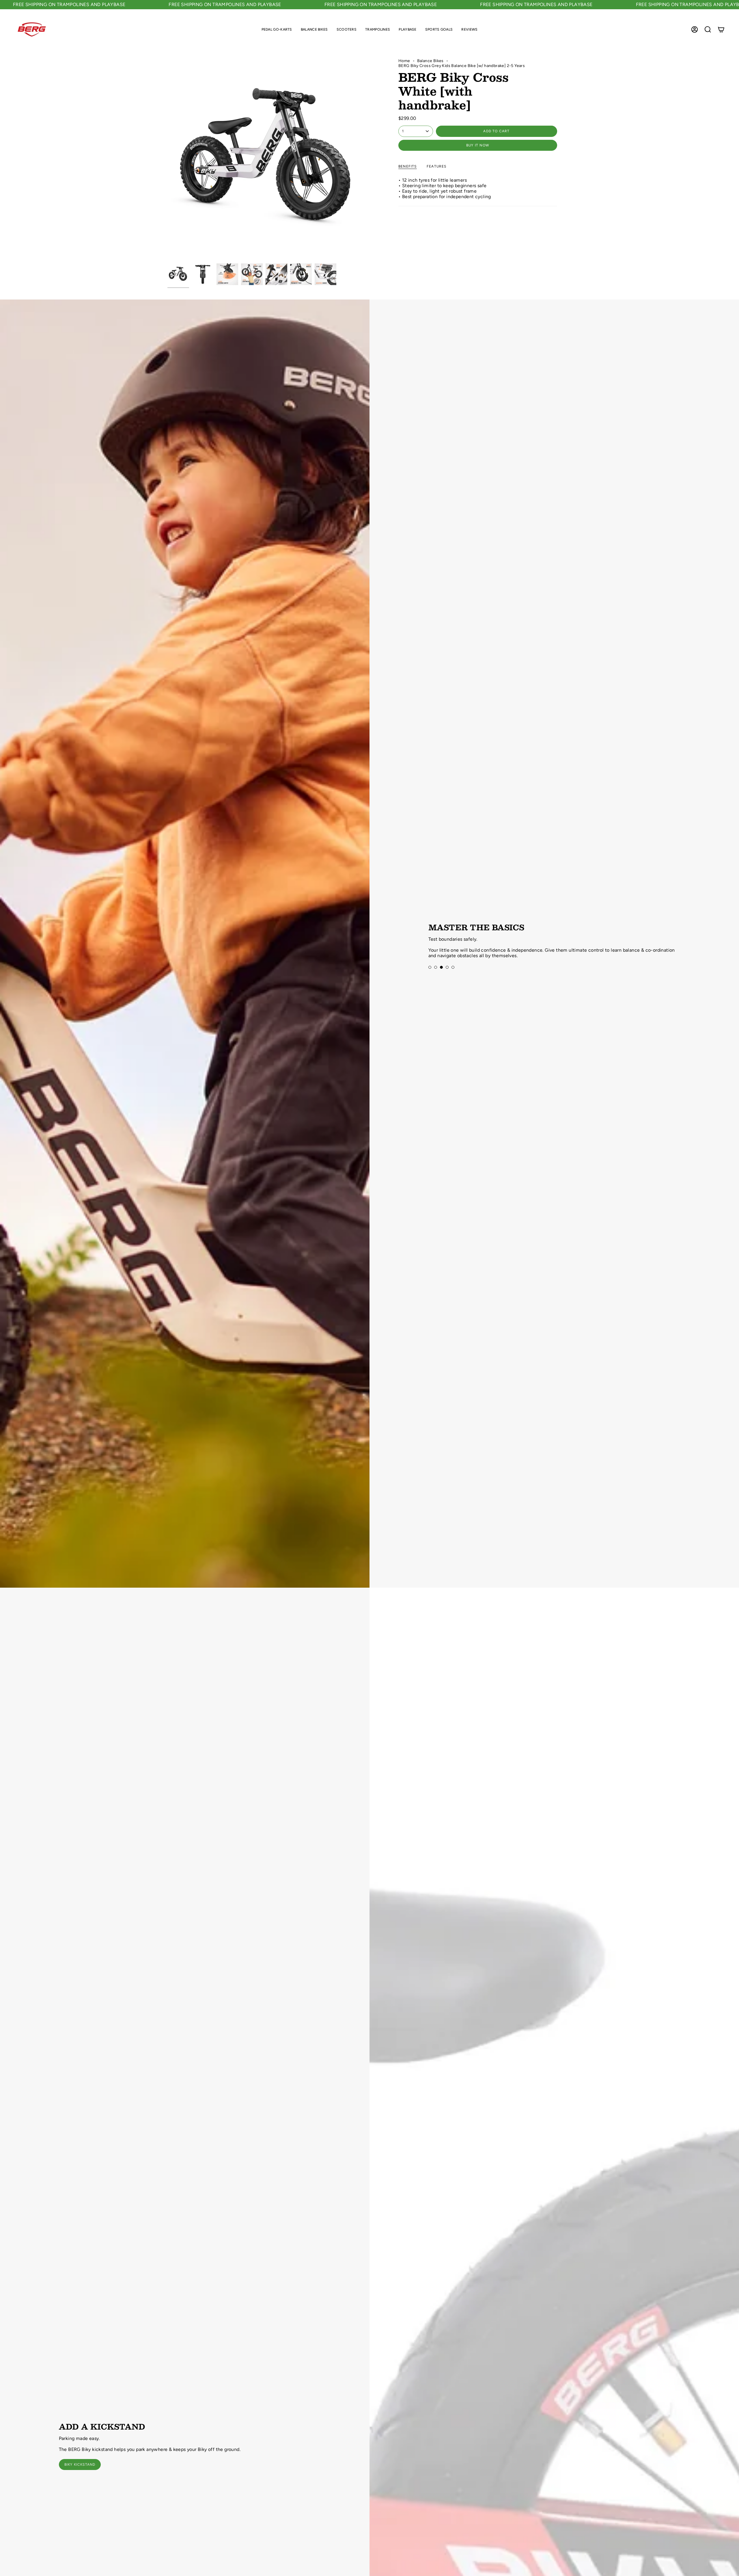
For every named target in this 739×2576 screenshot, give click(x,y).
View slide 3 (441, 965)
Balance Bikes (430, 61)
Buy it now (478, 145)
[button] (277, 29)
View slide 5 (453, 965)
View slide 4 (447, 965)
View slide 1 (430, 965)
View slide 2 (436, 965)
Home (404, 61)
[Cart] (721, 29)
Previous (167, 159)
